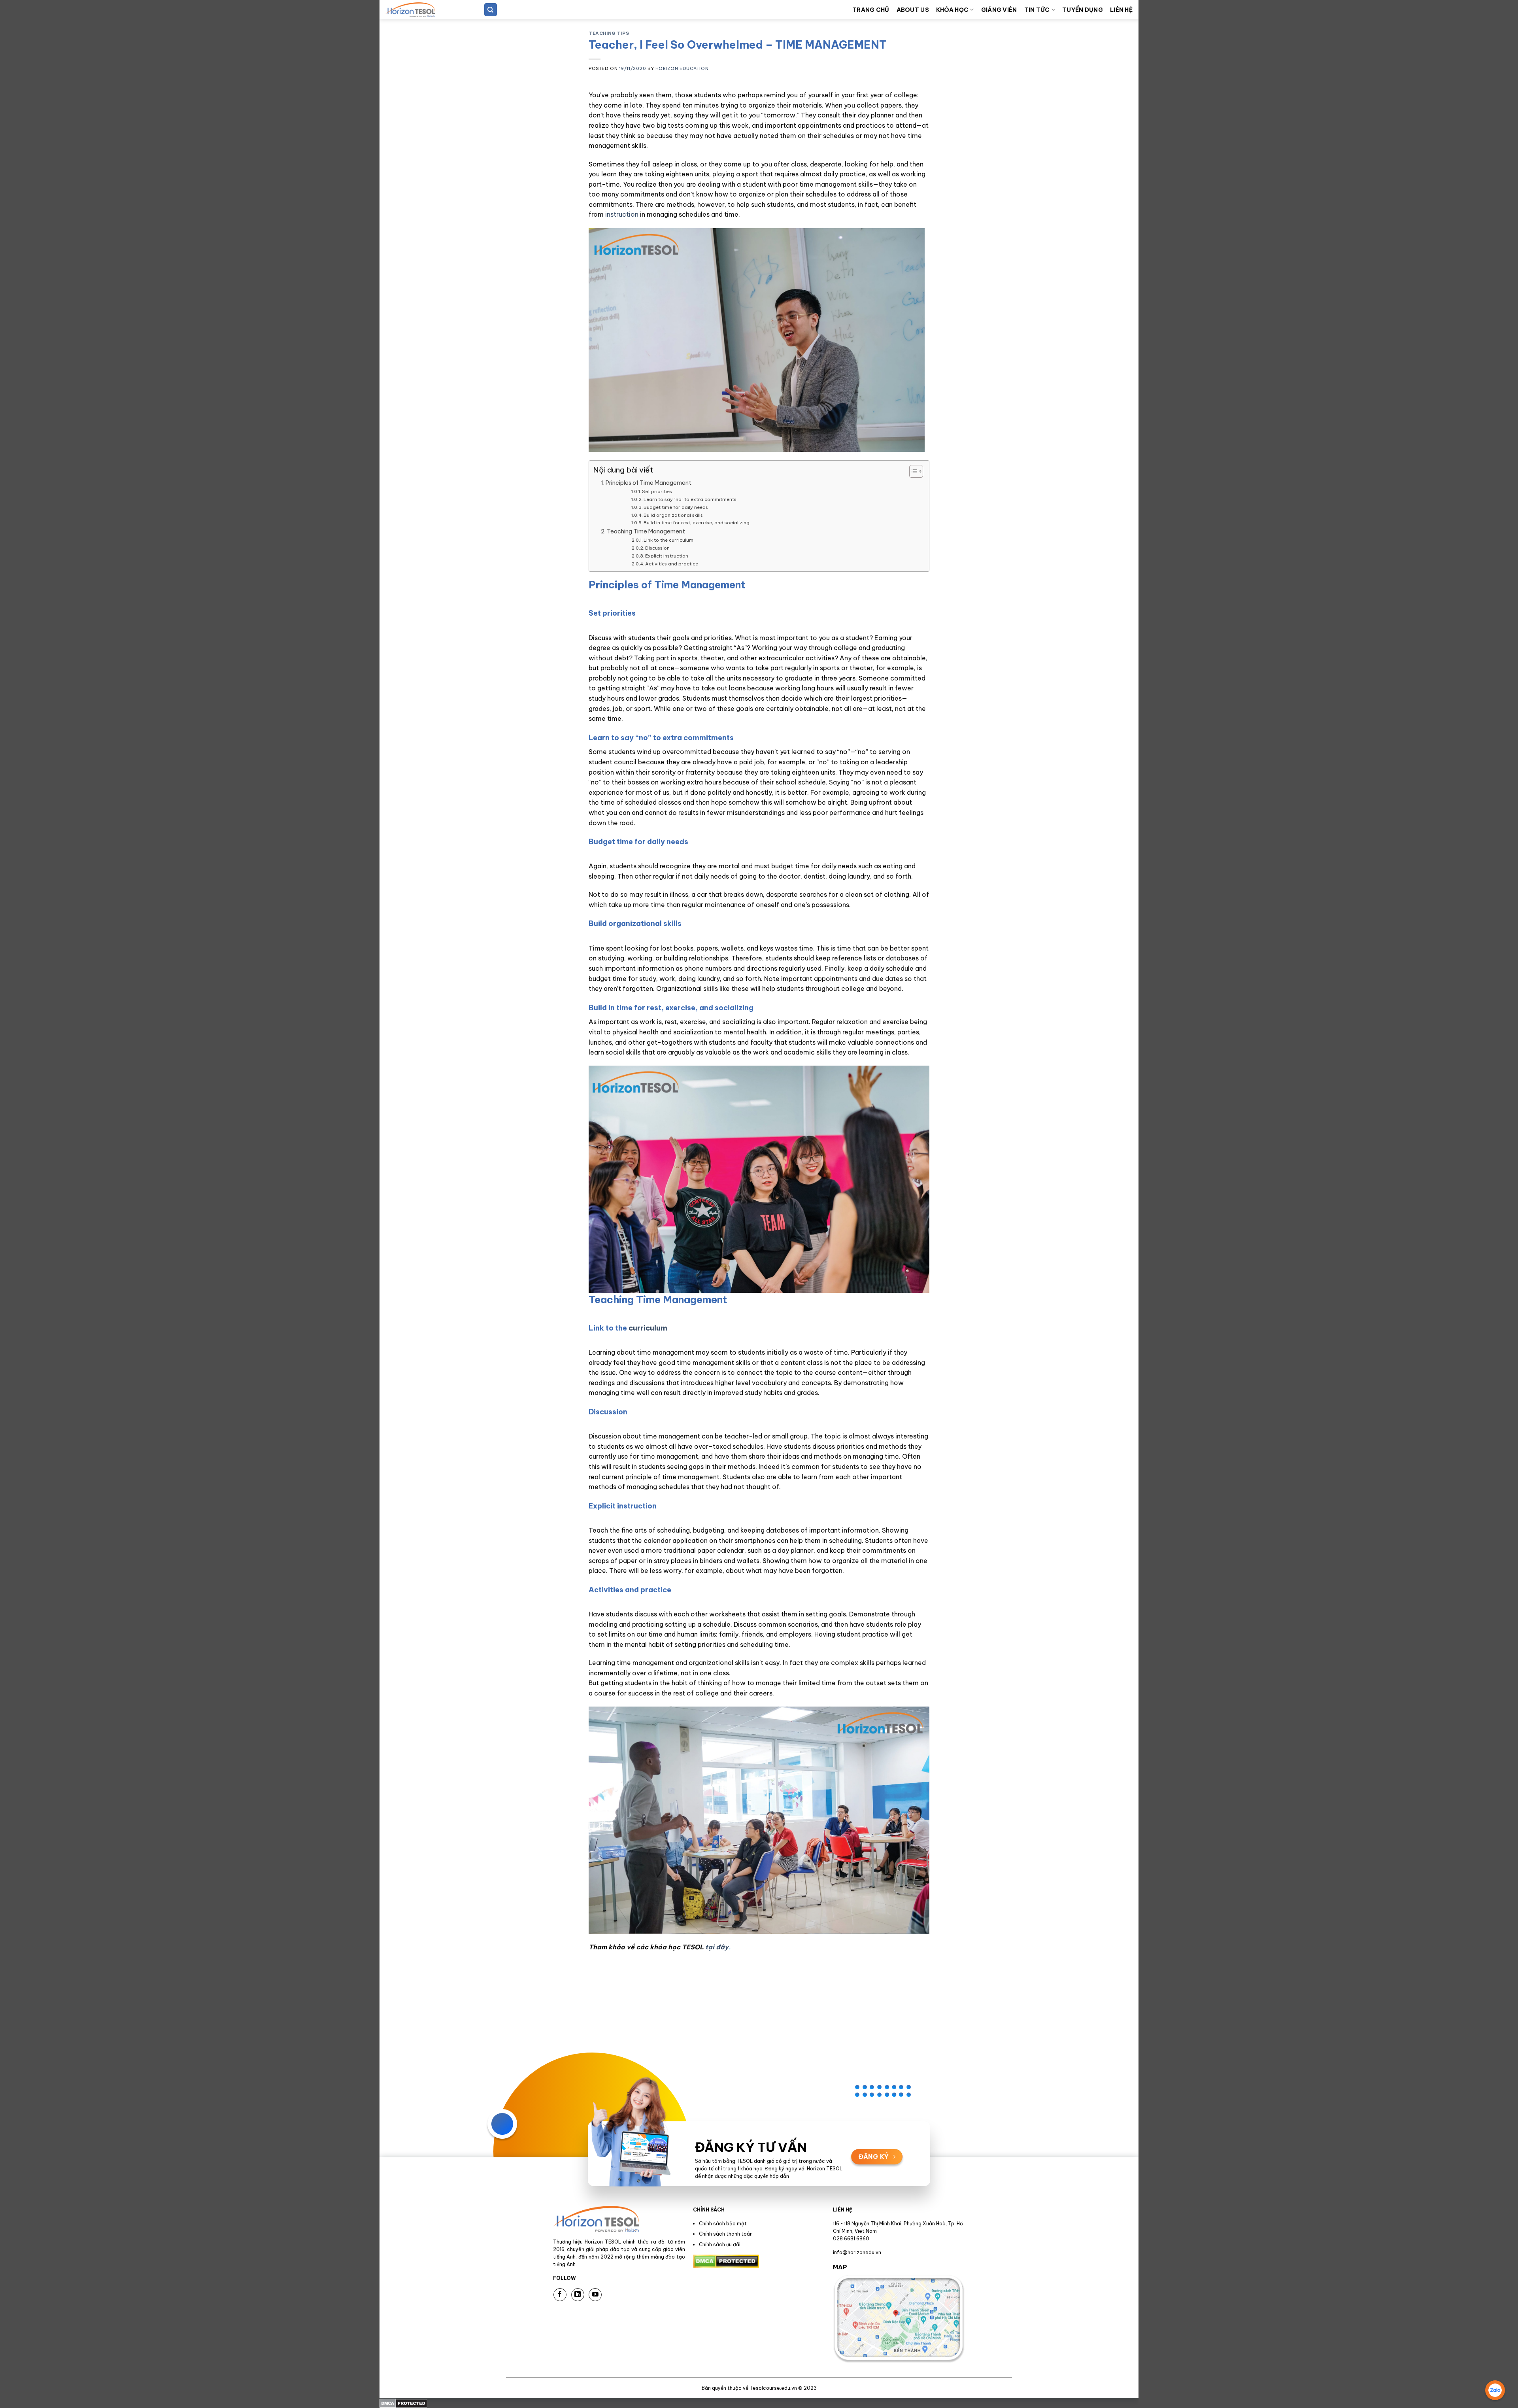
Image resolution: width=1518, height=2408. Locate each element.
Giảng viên (999, 10)
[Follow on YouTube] (595, 2295)
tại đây (717, 1947)
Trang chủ (871, 10)
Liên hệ (1121, 10)
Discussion (657, 548)
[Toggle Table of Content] (912, 471)
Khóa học (952, 10)
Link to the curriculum (668, 540)
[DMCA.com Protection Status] (403, 2402)
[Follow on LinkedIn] (578, 2295)
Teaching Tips (609, 33)
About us (913, 10)
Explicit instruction (667, 556)
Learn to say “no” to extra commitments (690, 499)
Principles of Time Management (649, 483)
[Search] (491, 10)
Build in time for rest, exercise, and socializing (697, 523)
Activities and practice (672, 564)
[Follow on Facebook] (560, 2295)
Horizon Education (682, 68)
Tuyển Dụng (1083, 10)
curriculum (648, 1328)
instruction (622, 214)
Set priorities (657, 491)
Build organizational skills (673, 515)
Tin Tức (1037, 10)
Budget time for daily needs (676, 507)
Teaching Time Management (646, 531)
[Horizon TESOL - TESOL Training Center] (425, 10)
